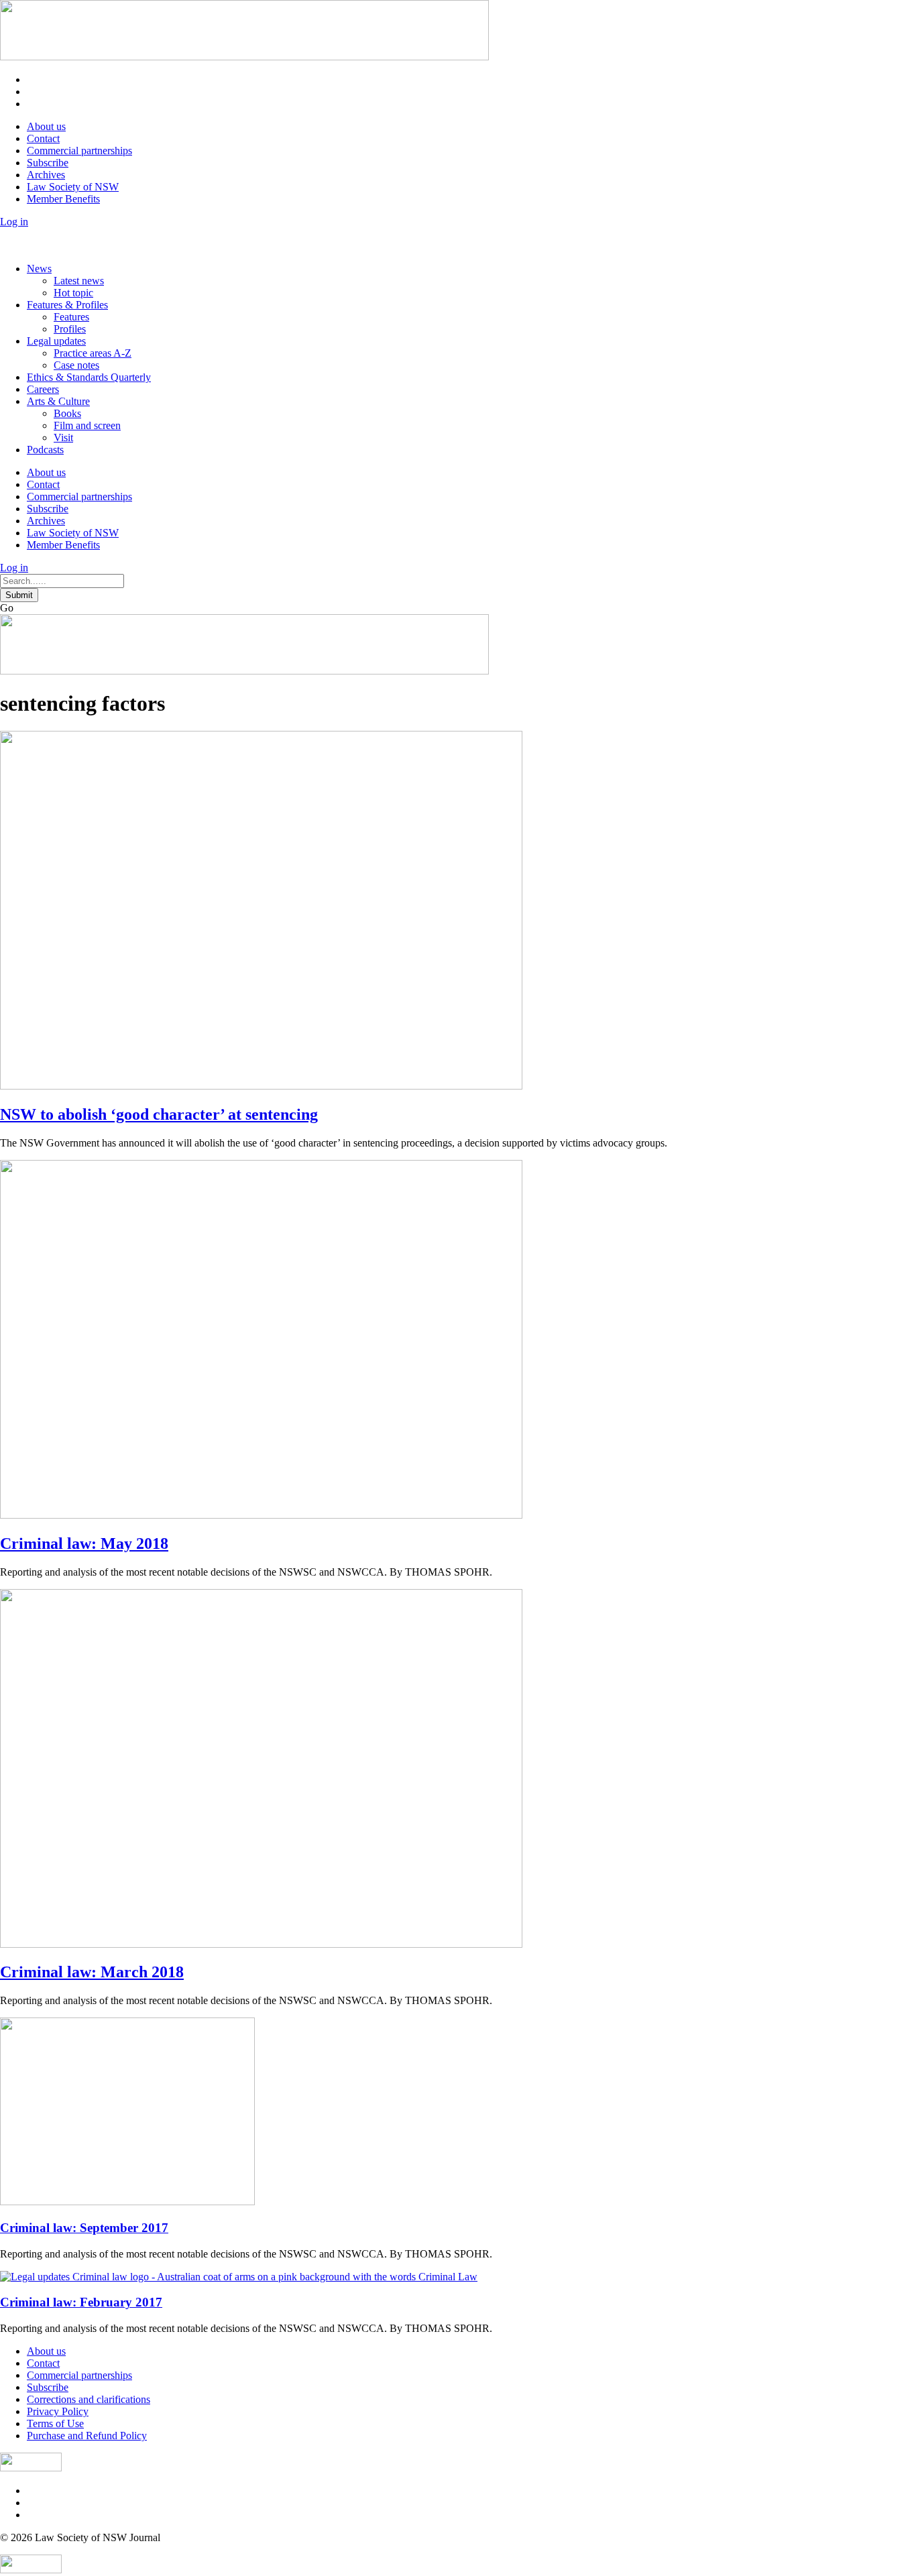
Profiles (70, 329)
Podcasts (45, 450)
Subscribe (48, 163)
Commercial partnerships (79, 151)
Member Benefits (63, 199)
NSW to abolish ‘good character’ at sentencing (159, 1114)
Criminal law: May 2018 (84, 1543)
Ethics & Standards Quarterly (89, 377)
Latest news (79, 281)
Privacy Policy (58, 2411)
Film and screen (87, 425)
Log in (14, 222)
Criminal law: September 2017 (84, 2228)
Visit (63, 437)
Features (71, 317)
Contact (43, 138)
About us (46, 126)
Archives (46, 175)
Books (67, 413)
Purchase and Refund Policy (87, 2436)
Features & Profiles (67, 305)
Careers (43, 389)
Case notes (76, 365)
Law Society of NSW (73, 187)
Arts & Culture (58, 401)
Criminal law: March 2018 (92, 1972)
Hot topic (73, 293)
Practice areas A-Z (93, 353)
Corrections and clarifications (89, 2399)
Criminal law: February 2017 (81, 2302)
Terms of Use (55, 2423)
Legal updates (56, 341)
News (39, 269)
